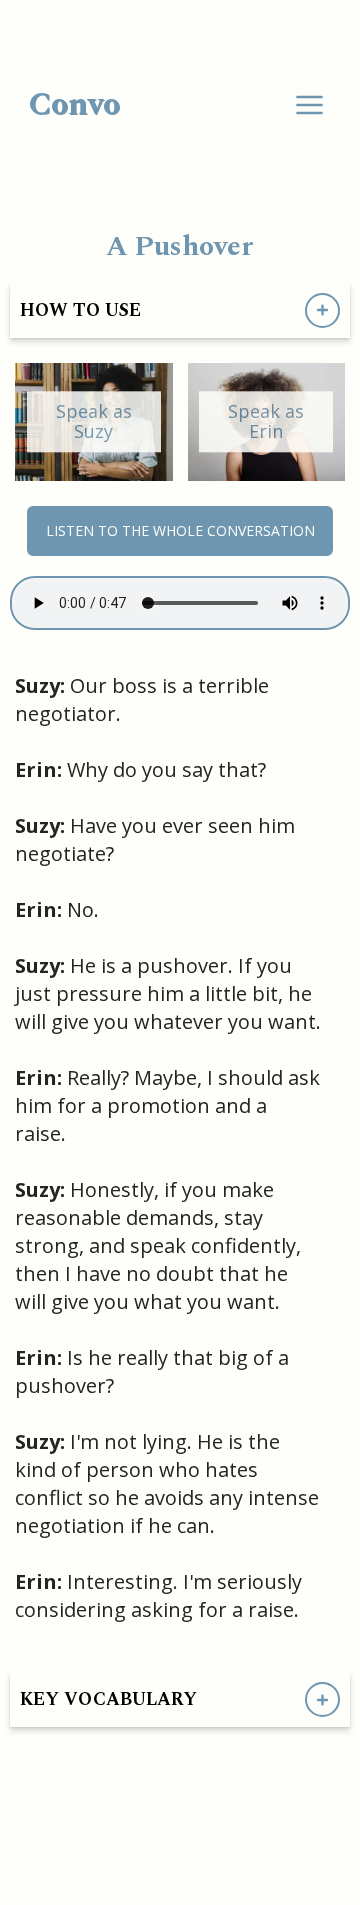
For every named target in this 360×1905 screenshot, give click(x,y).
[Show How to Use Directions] (322, 310)
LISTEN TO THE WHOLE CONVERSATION (180, 530)
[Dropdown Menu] (309, 105)
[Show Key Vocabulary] (322, 1699)
